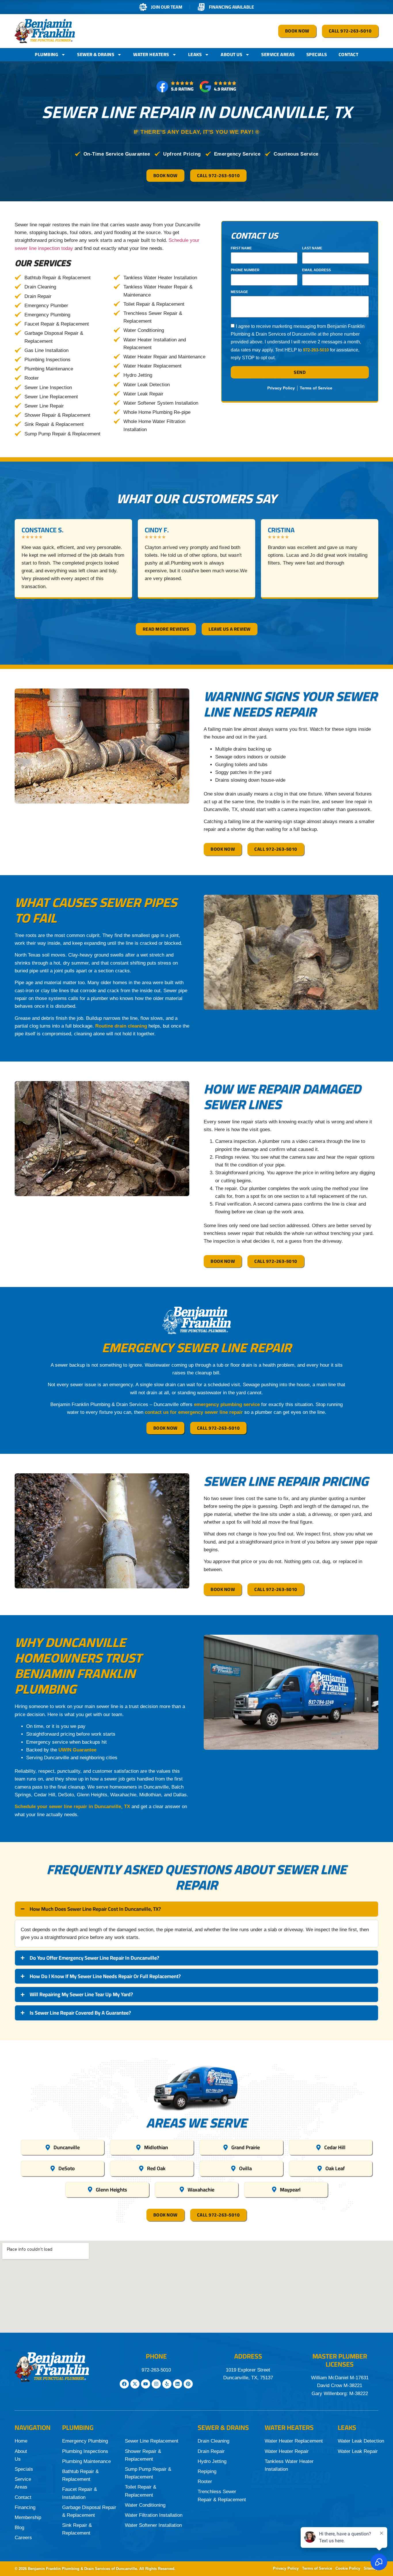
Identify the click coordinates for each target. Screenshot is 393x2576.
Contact (349, 54)
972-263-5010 (316, 350)
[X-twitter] (135, 2384)
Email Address (316, 270)
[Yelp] (167, 2384)
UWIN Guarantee (77, 1750)
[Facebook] (124, 2384)
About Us (231, 54)
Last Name (312, 248)
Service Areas (278, 54)
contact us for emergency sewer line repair (193, 1412)
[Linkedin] (178, 2384)
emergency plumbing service (226, 1404)
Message (239, 292)
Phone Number (245, 270)
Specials (317, 54)
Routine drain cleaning (120, 1026)
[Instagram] (156, 2384)
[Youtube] (146, 2384)
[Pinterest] (188, 2384)
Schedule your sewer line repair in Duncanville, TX (72, 1807)
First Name (241, 248)
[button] (177, 605)
